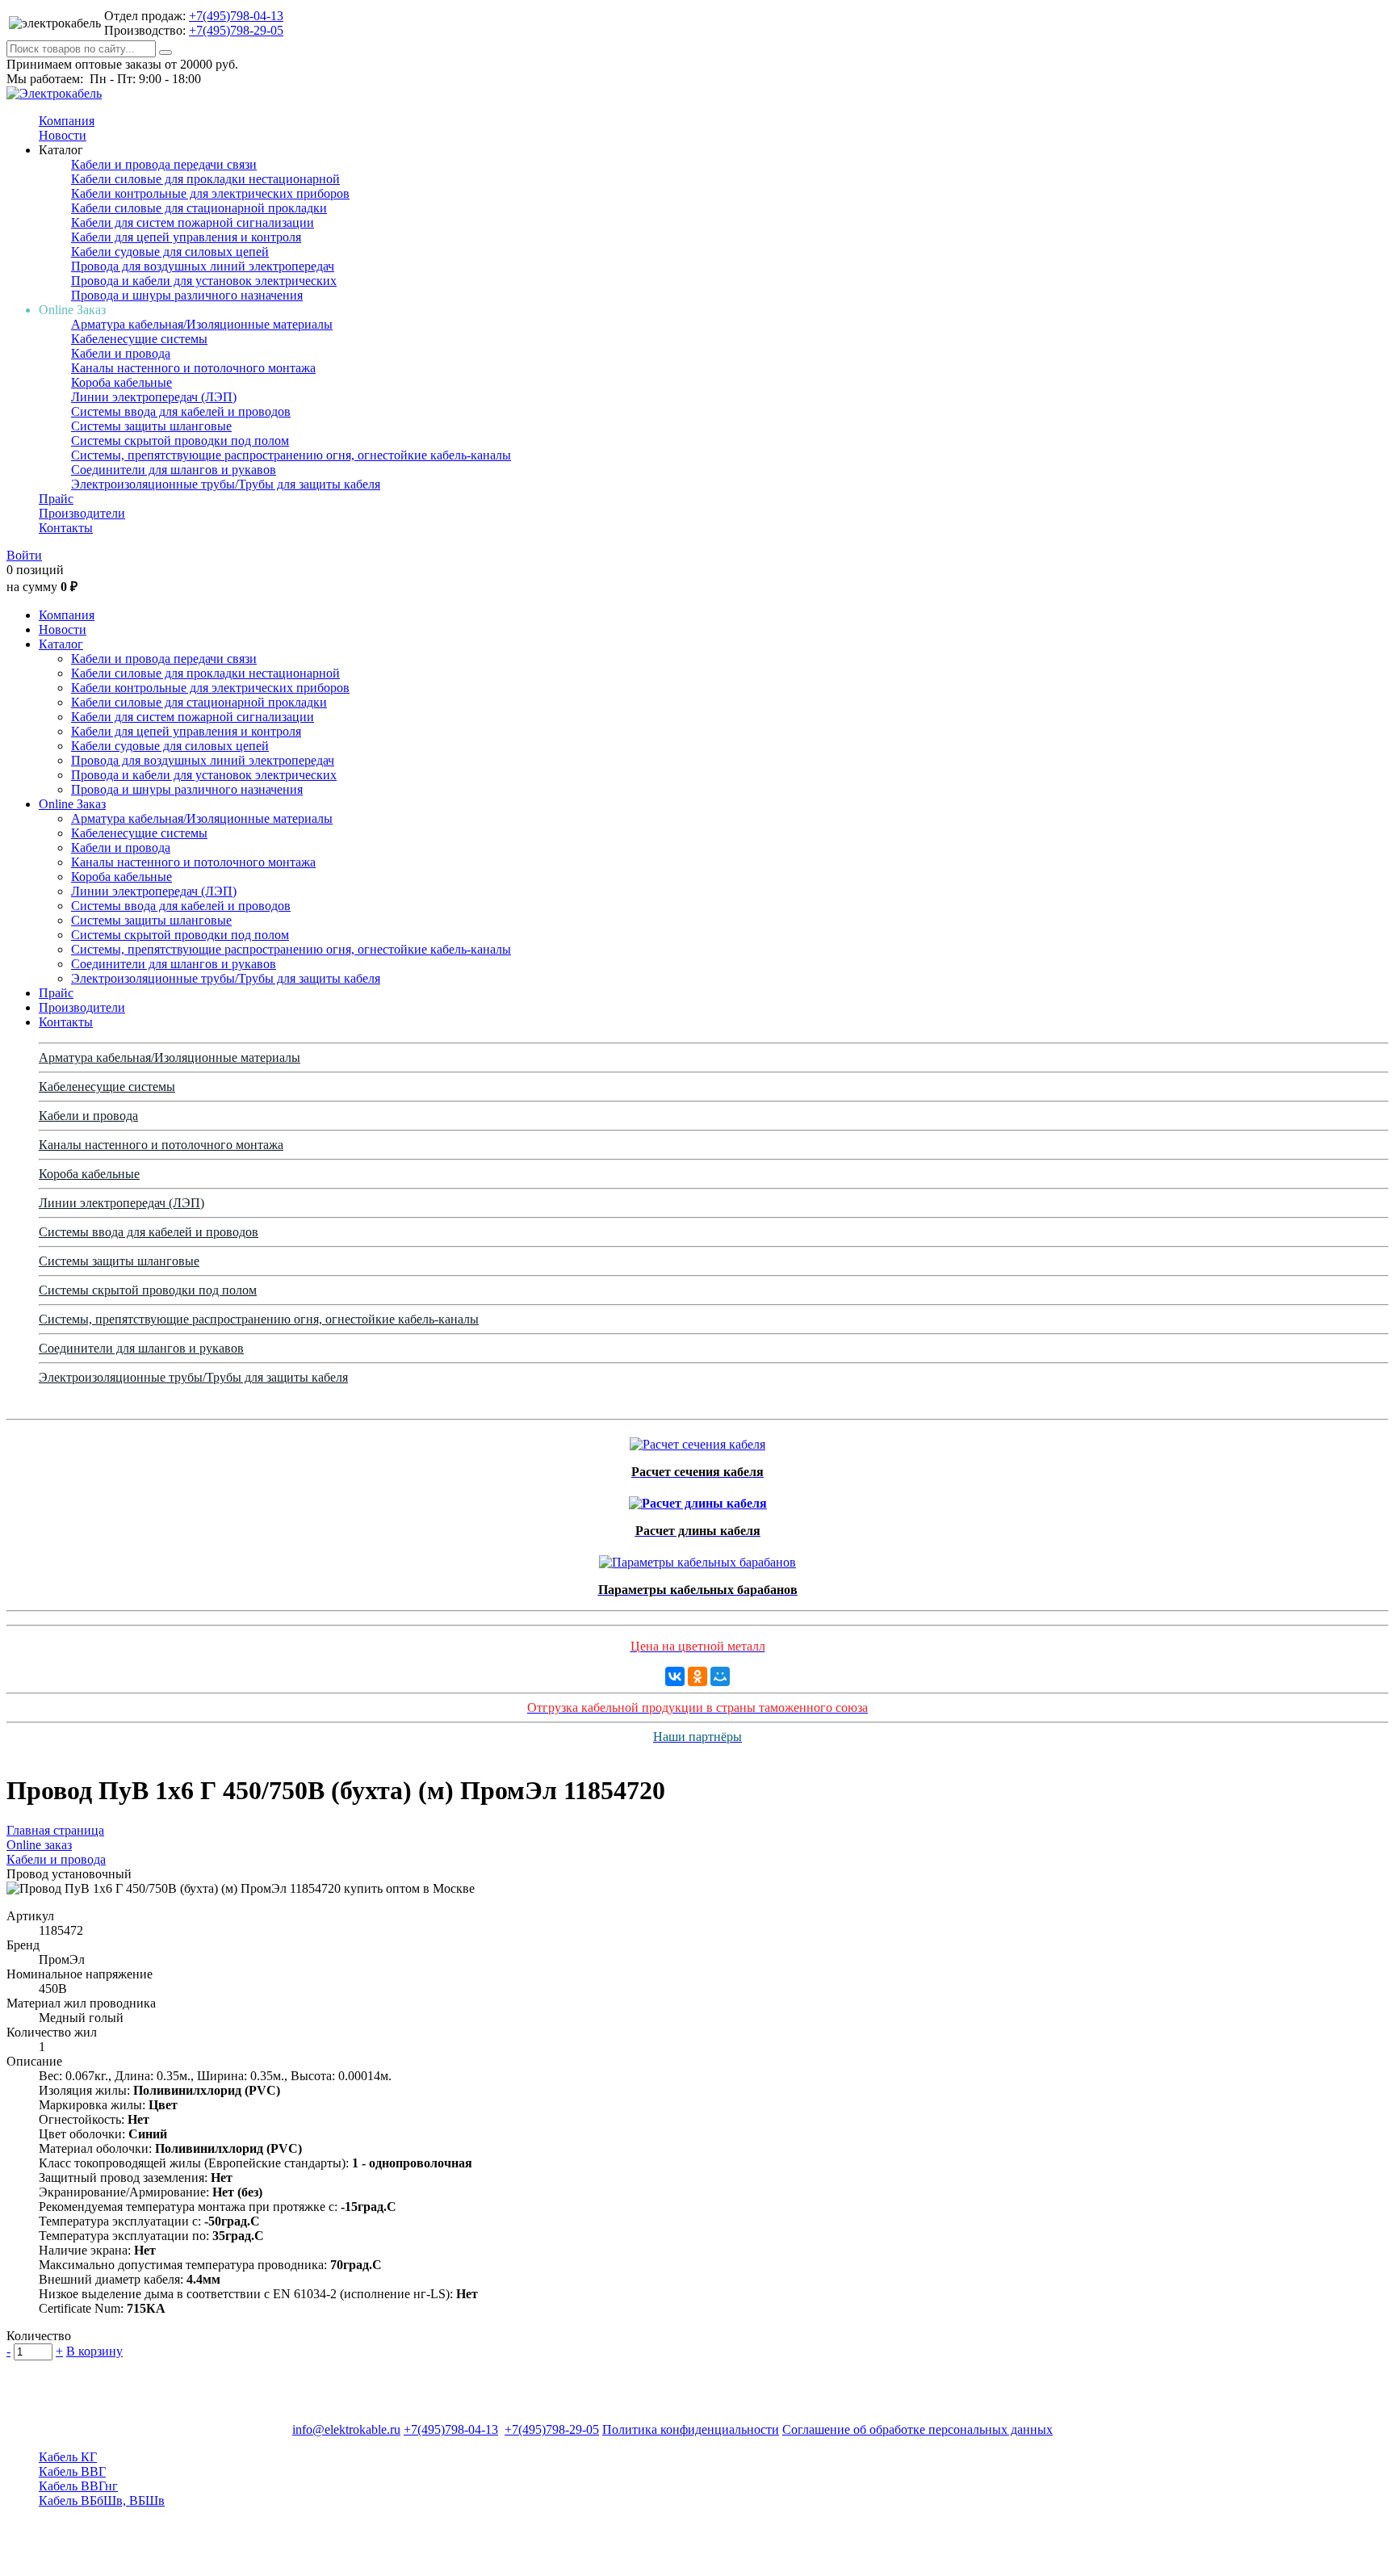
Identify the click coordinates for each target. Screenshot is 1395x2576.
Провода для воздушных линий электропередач (203, 266)
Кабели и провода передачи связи (164, 164)
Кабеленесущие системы (139, 339)
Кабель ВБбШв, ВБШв (102, 2500)
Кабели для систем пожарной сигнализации (193, 222)
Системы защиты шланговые (151, 426)
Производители (82, 513)
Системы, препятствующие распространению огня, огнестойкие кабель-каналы (291, 455)
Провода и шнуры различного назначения (187, 295)
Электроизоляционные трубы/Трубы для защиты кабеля (226, 484)
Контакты (66, 528)
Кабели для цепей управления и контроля (186, 237)
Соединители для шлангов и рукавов (174, 470)
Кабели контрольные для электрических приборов (210, 193)
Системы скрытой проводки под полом (180, 441)
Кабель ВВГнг (78, 2486)
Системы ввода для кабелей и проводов (181, 411)
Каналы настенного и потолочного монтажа (193, 368)
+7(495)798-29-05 (236, 30)
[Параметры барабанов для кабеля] (697, 1558)
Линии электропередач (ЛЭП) (154, 397)
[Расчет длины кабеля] (698, 1499)
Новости (63, 135)
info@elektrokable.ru (346, 2429)
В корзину (94, 2351)
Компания (67, 121)
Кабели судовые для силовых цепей (170, 252)
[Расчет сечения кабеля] (697, 1440)
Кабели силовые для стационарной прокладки (199, 208)
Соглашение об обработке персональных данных (917, 2429)
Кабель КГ (68, 2457)
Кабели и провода (121, 353)
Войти (24, 555)
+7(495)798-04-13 (236, 16)
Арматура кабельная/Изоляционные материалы (202, 324)
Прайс (56, 499)
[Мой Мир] (720, 1676)
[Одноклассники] (697, 1676)
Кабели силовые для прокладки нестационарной (205, 179)
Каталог (61, 644)
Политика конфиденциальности (691, 2429)
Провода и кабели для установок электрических (204, 281)
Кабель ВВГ (72, 2471)
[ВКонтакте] (675, 1676)
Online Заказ (72, 804)
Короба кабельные (121, 382)
